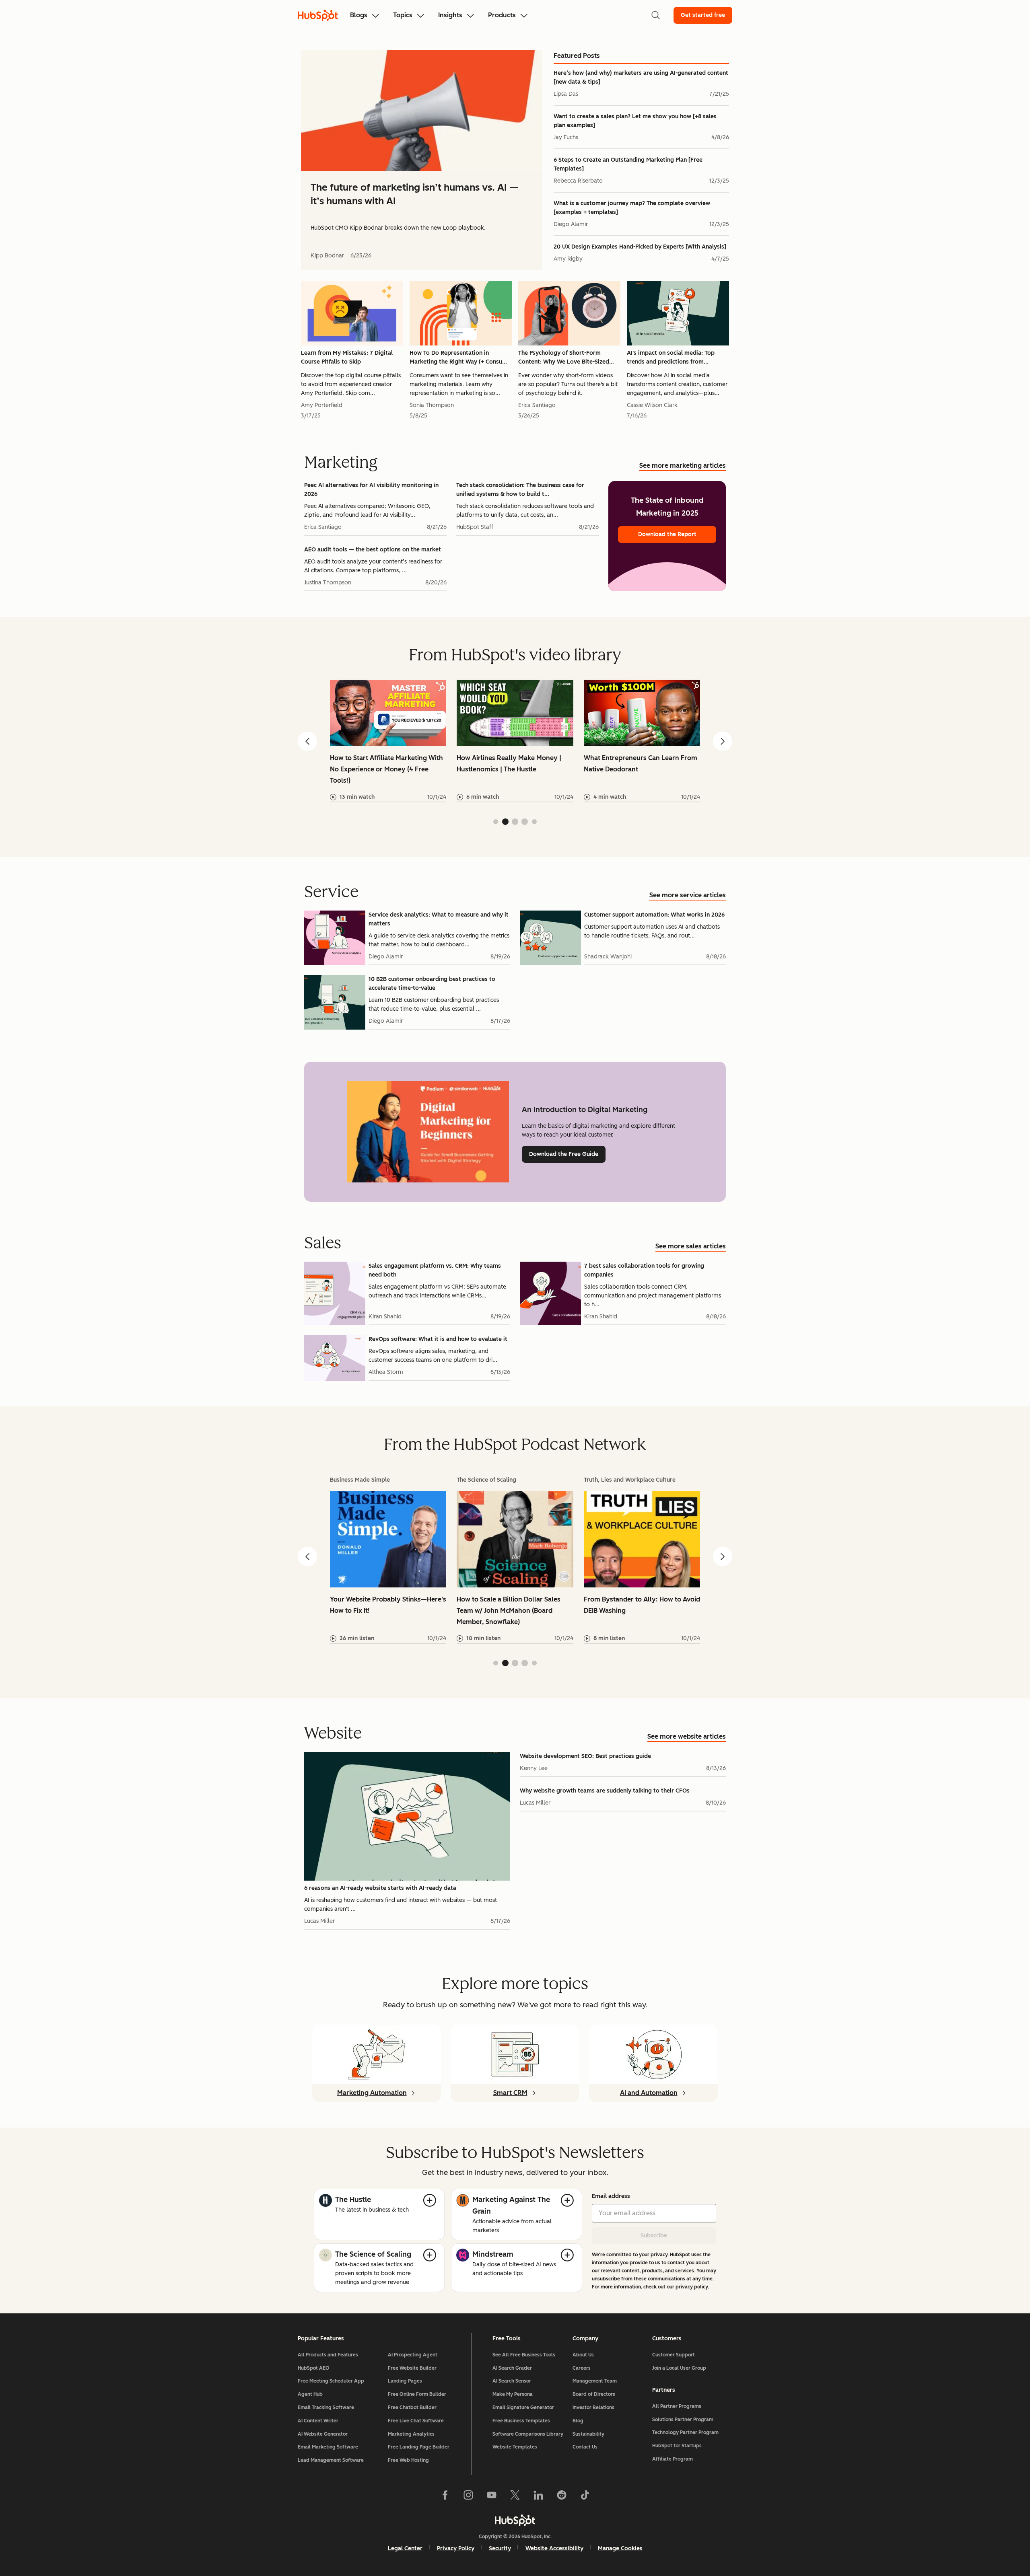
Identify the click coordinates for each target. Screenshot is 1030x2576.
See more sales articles (691, 1246)
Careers (582, 2368)
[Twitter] (515, 2497)
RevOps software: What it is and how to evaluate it (438, 1339)
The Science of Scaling (373, 2254)
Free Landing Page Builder (419, 2447)
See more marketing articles (683, 466)
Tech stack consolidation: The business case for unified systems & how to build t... (520, 490)
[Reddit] (562, 2497)
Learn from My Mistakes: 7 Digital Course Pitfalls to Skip (347, 357)
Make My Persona (513, 2394)
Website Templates (515, 2447)
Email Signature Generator (523, 2407)
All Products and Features (328, 2355)
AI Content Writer (318, 2421)
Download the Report (667, 534)
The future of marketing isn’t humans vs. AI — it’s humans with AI (414, 194)
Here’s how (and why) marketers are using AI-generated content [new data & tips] (641, 77)
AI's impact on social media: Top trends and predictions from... (671, 357)
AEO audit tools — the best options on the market (373, 550)
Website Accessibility (554, 2548)
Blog (578, 2421)
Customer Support (674, 2355)
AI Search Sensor (512, 2381)
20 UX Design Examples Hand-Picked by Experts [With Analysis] (640, 247)
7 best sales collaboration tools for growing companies (644, 1270)
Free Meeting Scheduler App (331, 2381)
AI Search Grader (512, 2368)
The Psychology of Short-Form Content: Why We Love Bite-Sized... (566, 357)
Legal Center (405, 2548)
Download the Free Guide (564, 1154)
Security (500, 2548)
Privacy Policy (456, 2548)
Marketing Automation (372, 2093)
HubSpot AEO (314, 2368)
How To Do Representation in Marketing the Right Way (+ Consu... (458, 357)
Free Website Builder (412, 2368)
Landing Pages (405, 2381)
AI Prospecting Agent (413, 2355)
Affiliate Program (673, 2459)
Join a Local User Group (679, 2368)
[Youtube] (492, 2497)
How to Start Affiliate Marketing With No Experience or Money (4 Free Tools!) (386, 769)
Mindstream (493, 2254)
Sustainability (588, 2434)
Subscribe (654, 2236)
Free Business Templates (521, 2421)
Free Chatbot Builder (412, 2407)
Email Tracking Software (326, 2407)
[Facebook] (445, 2497)
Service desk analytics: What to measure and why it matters (439, 919)
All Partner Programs (677, 2406)
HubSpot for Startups (677, 2446)
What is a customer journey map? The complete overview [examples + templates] (632, 208)
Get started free (703, 15)
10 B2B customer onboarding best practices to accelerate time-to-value (432, 984)
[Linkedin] (538, 2497)
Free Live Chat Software (416, 2421)
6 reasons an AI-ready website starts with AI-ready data (380, 1888)
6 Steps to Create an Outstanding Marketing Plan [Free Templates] (628, 164)
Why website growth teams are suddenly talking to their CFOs (605, 1791)
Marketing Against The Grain (511, 2205)
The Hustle (353, 2200)
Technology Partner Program (685, 2432)
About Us (583, 2355)
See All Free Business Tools (524, 2355)
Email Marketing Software (328, 2447)
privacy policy (692, 2287)
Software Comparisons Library (528, 2434)
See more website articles (687, 1736)
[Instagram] (468, 2497)
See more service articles (688, 895)
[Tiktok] (585, 2497)
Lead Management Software (331, 2460)
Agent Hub (310, 2394)
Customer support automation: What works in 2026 (654, 915)
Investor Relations (593, 2407)
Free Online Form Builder (417, 2394)
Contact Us (585, 2447)
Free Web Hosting (408, 2460)
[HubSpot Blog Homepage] (318, 15)
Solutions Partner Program (683, 2420)
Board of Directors (594, 2394)
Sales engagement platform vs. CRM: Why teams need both (435, 1270)
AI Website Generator (323, 2434)
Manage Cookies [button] (620, 2548)
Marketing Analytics (411, 2434)
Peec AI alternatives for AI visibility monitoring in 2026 (371, 490)
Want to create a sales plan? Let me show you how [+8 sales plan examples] (635, 121)
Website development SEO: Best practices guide (585, 1756)
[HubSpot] (515, 2520)
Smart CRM (510, 2093)
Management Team (595, 2381)
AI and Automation (649, 2093)
